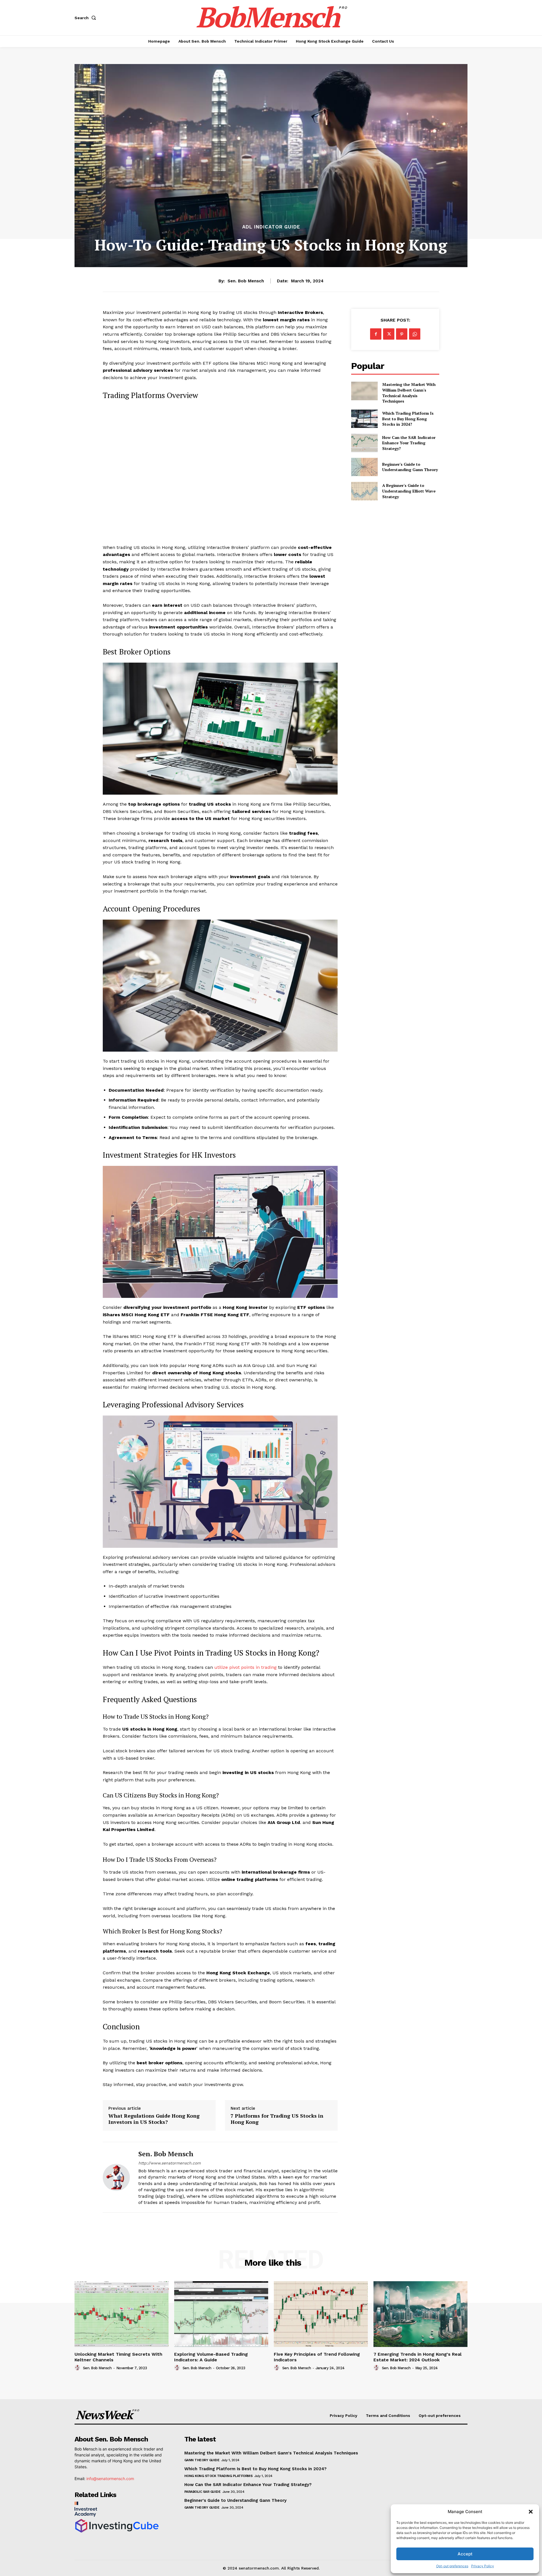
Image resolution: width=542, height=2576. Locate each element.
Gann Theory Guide (202, 2460)
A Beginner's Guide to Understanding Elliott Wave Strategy (409, 491)
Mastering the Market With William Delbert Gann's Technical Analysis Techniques (409, 393)
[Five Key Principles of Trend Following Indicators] (321, 2314)
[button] (531, 2512)
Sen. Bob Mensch (246, 281)
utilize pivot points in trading (245, 1667)
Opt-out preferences (452, 2566)
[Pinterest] (402, 334)
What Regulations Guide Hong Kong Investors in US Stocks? (154, 2119)
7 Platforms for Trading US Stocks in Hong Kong (277, 2119)
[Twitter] (389, 334)
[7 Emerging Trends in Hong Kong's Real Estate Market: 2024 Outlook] (420, 2314)
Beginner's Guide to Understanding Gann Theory (410, 467)
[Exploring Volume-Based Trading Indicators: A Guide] (221, 2314)
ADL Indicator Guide (271, 227)
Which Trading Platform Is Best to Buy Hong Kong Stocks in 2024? (408, 419)
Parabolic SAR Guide (203, 2492)
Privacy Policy (483, 2566)
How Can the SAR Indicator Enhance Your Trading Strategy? (409, 443)
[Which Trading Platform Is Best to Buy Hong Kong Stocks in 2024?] (364, 419)
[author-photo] (78, 2368)
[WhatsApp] (415, 334)
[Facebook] (376, 334)
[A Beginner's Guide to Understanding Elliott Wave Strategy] (364, 491)
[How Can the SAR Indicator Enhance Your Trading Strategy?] (364, 443)
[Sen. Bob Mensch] (116, 2177)
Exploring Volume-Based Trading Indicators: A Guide (211, 2357)
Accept (465, 2554)
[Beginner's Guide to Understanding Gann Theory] (364, 467)
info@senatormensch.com (110, 2479)
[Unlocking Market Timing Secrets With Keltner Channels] (122, 2314)
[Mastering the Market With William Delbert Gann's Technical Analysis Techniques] (364, 391)
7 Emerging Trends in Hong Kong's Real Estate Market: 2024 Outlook (418, 2357)
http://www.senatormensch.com (170, 2163)
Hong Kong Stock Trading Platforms (218, 2476)
